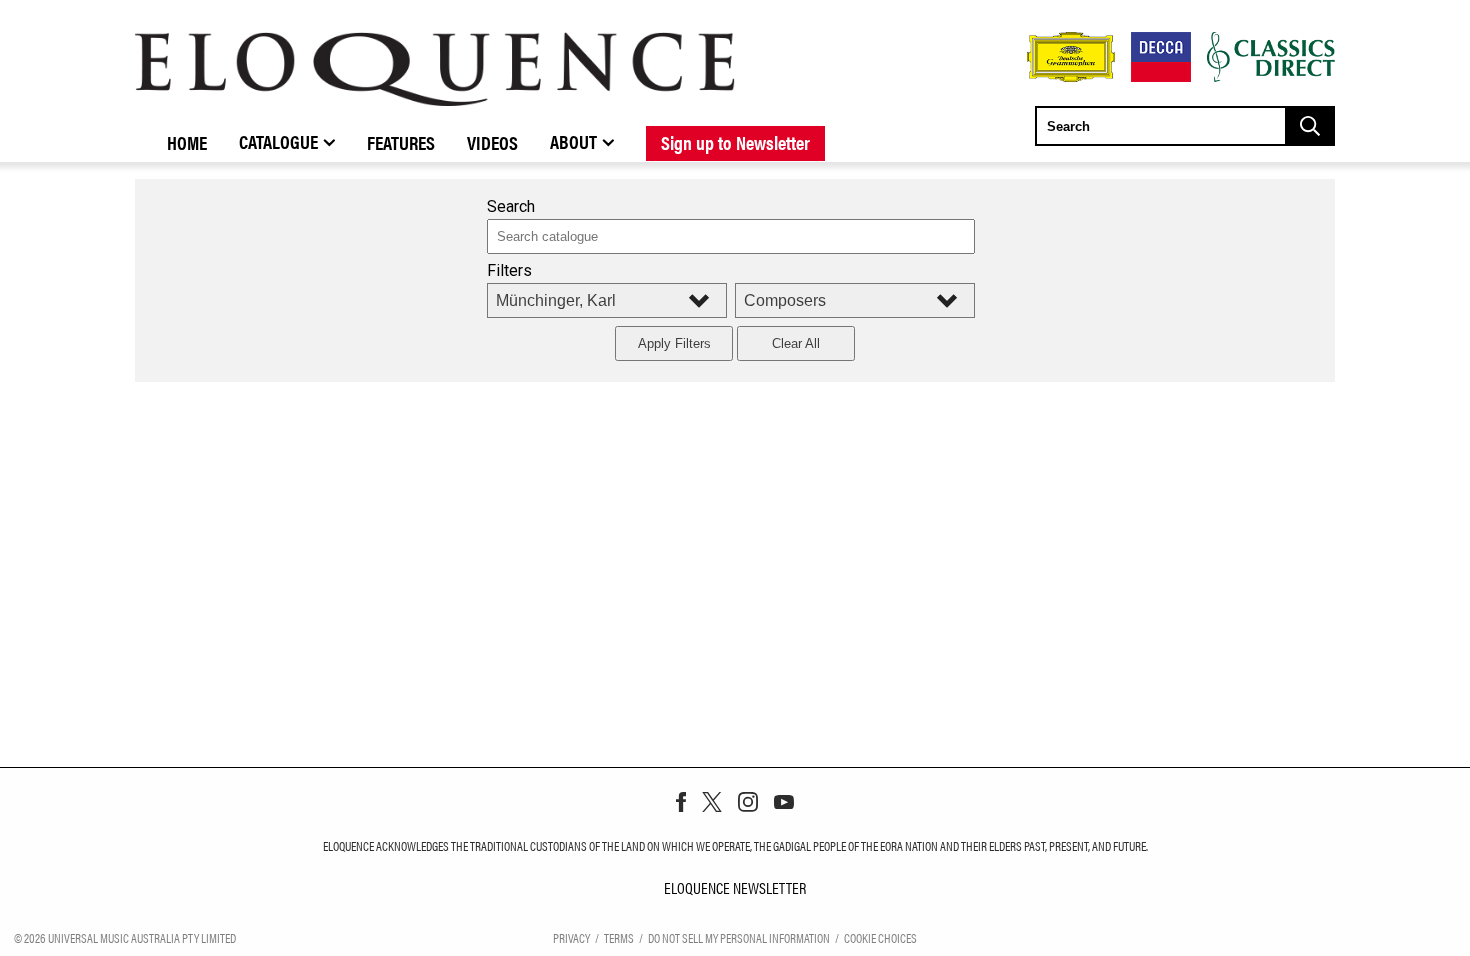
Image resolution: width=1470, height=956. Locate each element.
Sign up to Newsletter (735, 142)
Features (401, 142)
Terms (619, 937)
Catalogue (278, 141)
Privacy (571, 937)
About (573, 141)
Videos (492, 142)
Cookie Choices (880, 937)
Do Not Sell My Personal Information (739, 937)
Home (187, 142)
